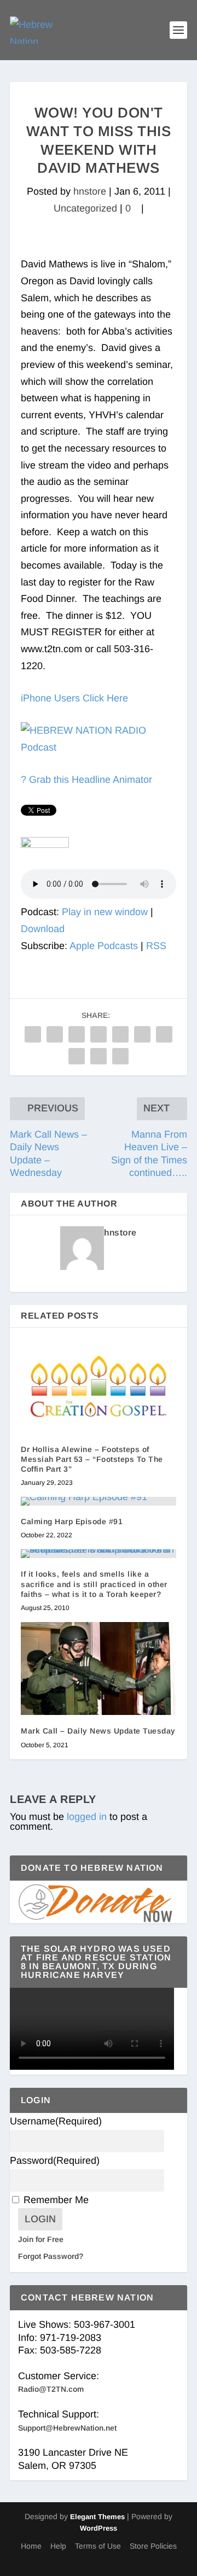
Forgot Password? (51, 2256)
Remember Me (56, 2200)
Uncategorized (85, 208)
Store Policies (153, 2546)
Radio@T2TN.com (51, 2389)
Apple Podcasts (104, 946)
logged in (87, 1817)
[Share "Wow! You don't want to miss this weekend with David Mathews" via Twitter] (55, 1034)
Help (58, 2546)
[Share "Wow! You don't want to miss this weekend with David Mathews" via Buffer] (164, 1034)
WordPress (99, 2528)
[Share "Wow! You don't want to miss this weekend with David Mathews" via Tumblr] (99, 1034)
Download (43, 929)
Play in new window (105, 912)
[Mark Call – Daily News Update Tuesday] (99, 1668)
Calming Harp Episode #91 (72, 1521)
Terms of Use (98, 2546)
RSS (156, 946)
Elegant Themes (97, 2517)
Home (31, 2546)
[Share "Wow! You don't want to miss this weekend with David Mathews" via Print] (120, 1056)
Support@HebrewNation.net (67, 2428)
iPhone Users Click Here (74, 698)
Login (40, 2219)
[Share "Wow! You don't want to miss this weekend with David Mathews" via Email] (99, 1056)
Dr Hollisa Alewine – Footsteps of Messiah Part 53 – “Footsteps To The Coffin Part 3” (92, 1459)
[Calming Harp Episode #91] (99, 1501)
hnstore (90, 191)
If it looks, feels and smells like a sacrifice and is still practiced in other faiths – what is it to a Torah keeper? (94, 1584)
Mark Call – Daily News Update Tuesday (98, 1731)
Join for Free (41, 2239)
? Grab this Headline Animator (86, 780)
